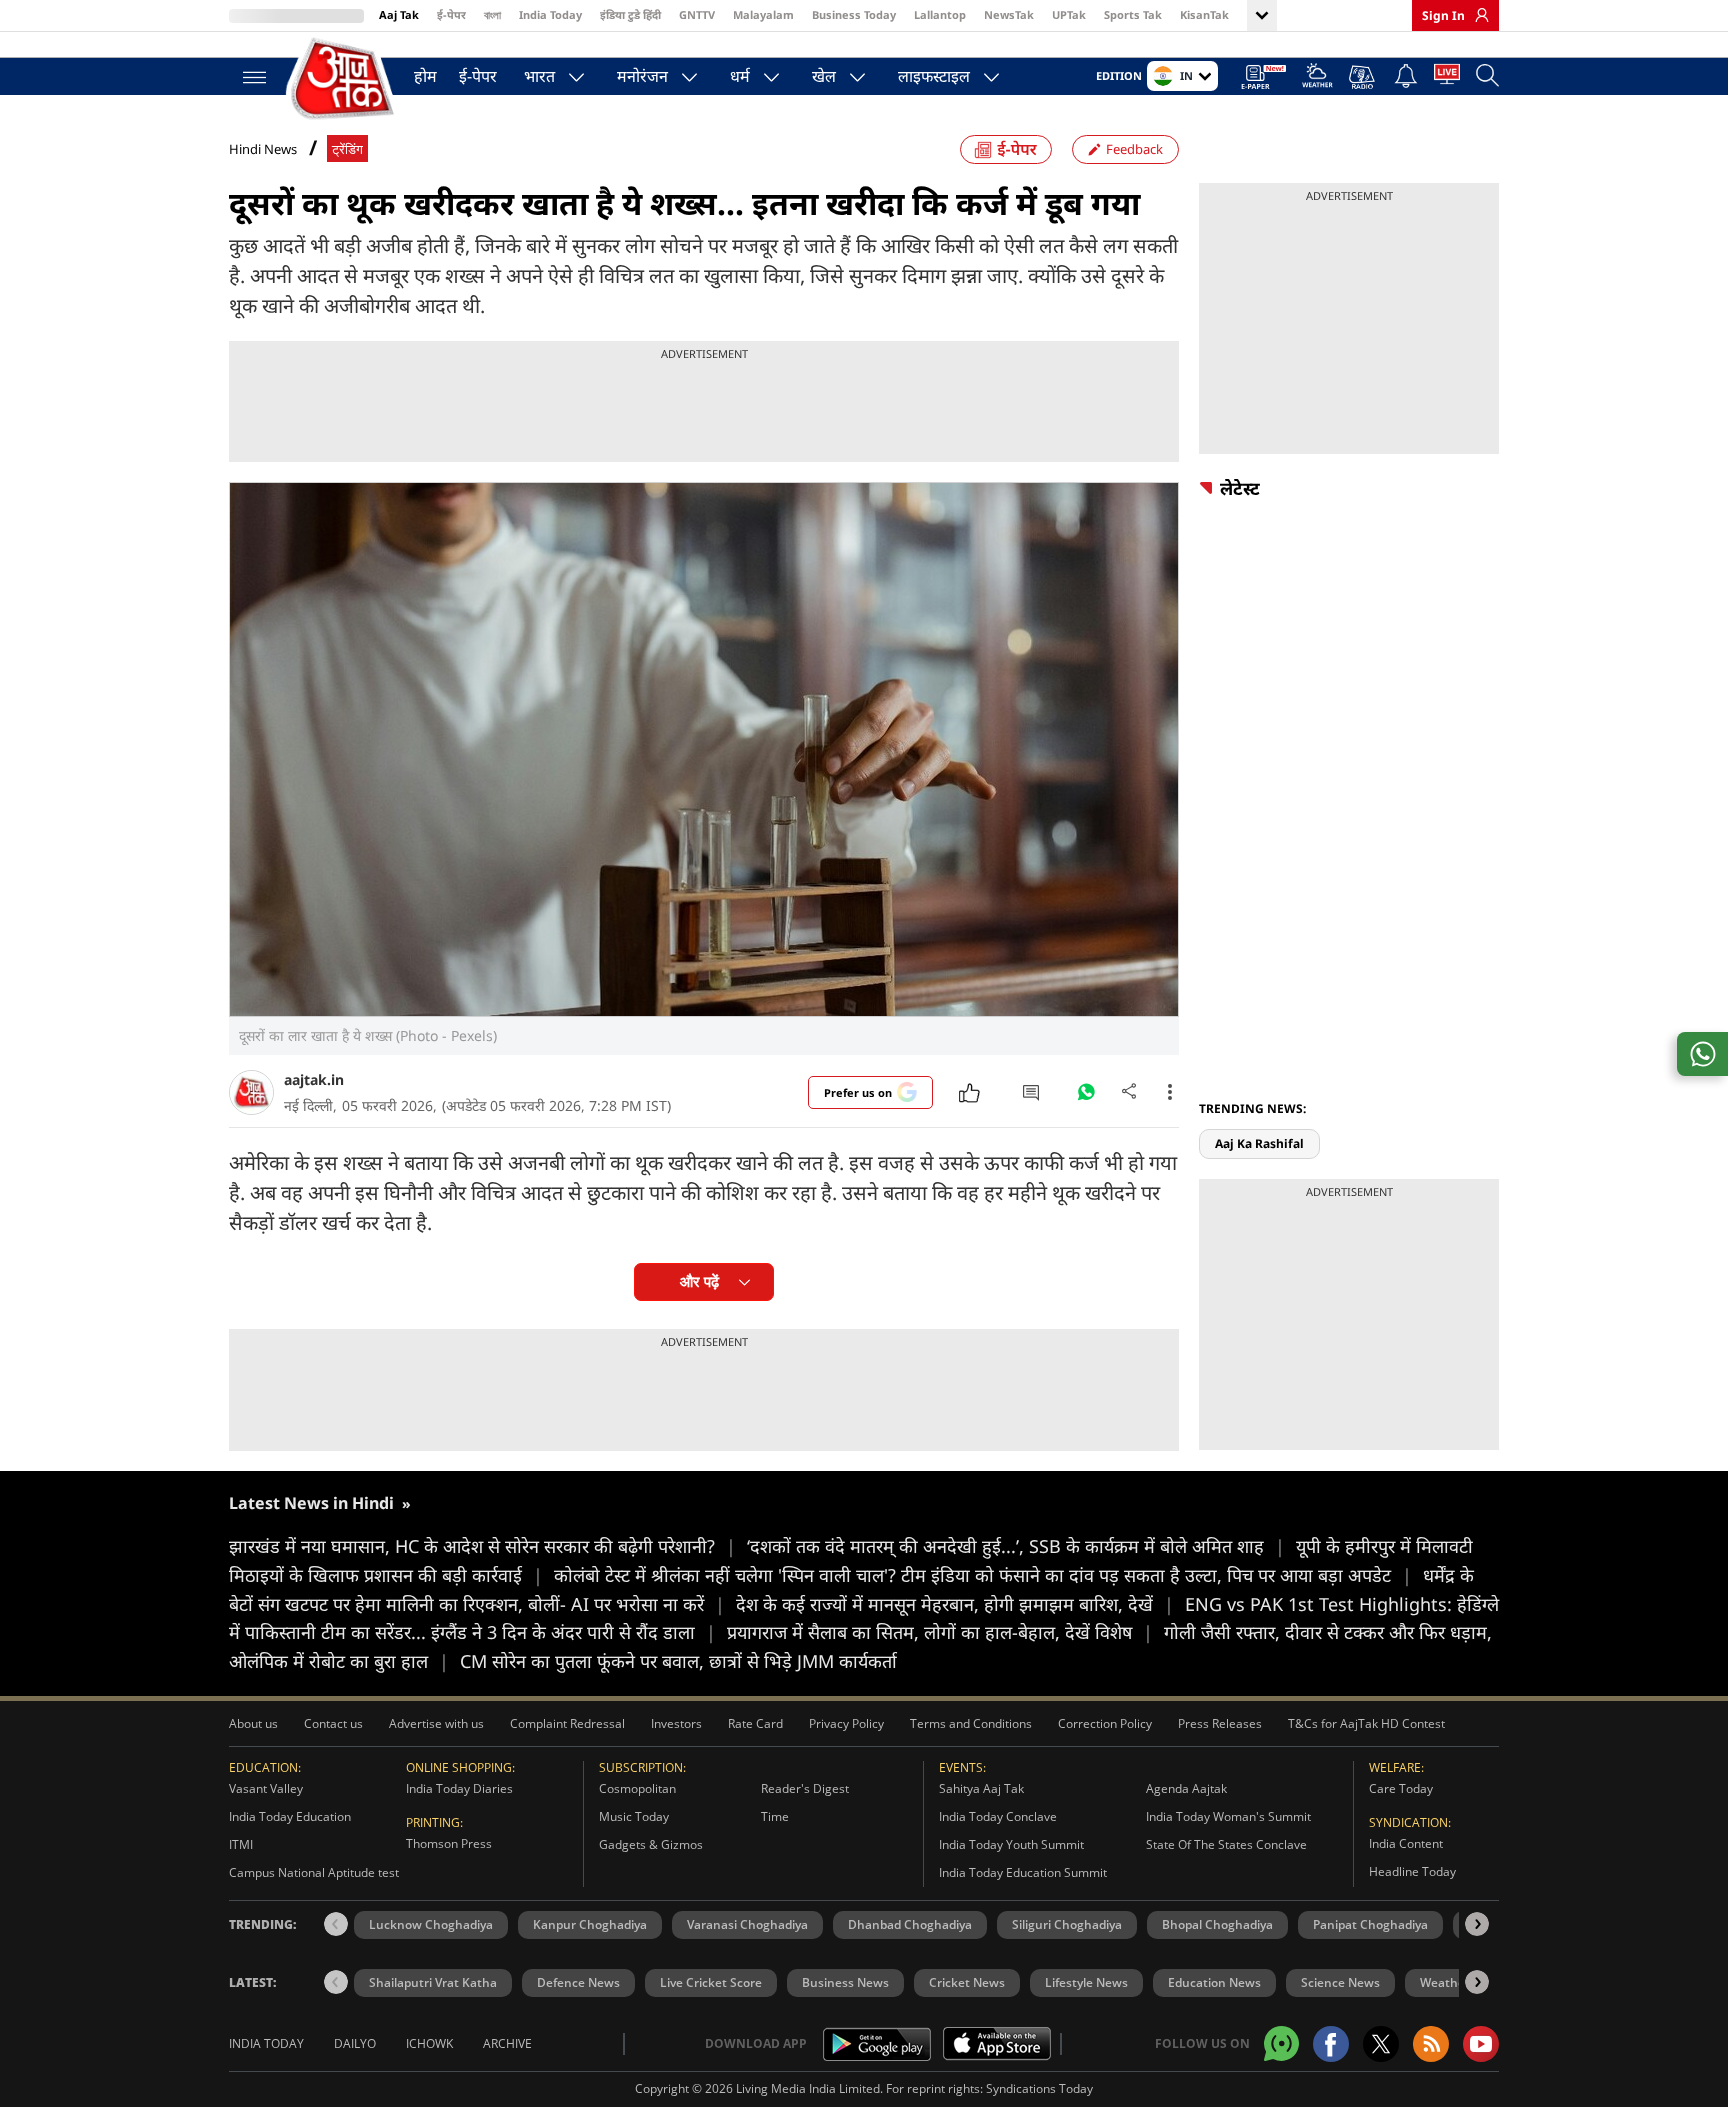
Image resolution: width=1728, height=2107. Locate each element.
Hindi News (263, 149)
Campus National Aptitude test (314, 1872)
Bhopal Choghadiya (1217, 1924)
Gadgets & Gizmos (651, 1844)
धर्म (740, 76)
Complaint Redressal (567, 1723)
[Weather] (1317, 78)
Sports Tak (1133, 14)
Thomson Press (449, 1843)
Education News (1214, 1982)
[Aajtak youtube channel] (1481, 2044)
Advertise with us (436, 1723)
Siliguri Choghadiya (1067, 1924)
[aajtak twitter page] (1381, 2044)
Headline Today (1412, 1871)
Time (775, 1816)
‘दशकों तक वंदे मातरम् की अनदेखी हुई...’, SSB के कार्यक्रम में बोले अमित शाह (1016, 1546)
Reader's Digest (805, 1788)
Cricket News (967, 1982)
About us (253, 1723)
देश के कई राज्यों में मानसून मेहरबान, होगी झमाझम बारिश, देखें (955, 1604)
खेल (824, 76)
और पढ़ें (699, 1281)
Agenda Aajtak (1186, 1788)
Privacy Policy (846, 1723)
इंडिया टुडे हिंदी (630, 14)
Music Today (634, 1816)
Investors (676, 1723)
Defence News (578, 1982)
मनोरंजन (642, 76)
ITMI (241, 1844)
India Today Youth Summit (1011, 1844)
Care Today (1401, 1788)
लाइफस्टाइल (934, 76)
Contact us (333, 1723)
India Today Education (290, 1816)
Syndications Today (1039, 2088)
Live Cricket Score (711, 1982)
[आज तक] (344, 79)
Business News (845, 1982)
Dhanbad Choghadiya (910, 1924)
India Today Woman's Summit (1228, 1816)
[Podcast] (1363, 77)
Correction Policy (1105, 1723)
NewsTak (1009, 14)
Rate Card (755, 1723)
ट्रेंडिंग (347, 149)
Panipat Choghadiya (1370, 1924)
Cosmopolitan (637, 1788)
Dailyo (355, 2043)
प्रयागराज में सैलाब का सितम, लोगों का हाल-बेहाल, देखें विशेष (940, 1632)
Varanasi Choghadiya (747, 1924)
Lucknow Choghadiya (431, 1924)
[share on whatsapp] (1702, 1054)
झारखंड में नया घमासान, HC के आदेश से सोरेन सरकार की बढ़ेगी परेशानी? (482, 1546)
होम (425, 76)
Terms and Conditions (971, 1723)
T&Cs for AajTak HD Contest (1366, 1723)
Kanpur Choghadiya (590, 1924)
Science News (1340, 1982)
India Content (1406, 1843)
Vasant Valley (266, 1788)
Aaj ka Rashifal (1259, 1143)
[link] (1477, 15)
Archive (507, 2043)
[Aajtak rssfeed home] (1431, 2044)
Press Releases (1220, 1723)
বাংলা (492, 14)
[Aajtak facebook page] (1331, 2044)
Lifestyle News (1086, 1982)
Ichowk (429, 2043)
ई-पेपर (451, 14)
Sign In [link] (1443, 15)
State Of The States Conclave (1226, 1844)
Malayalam (763, 14)
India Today (550, 14)
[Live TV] (1447, 78)
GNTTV (697, 14)
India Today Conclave (998, 1816)
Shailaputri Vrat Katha (433, 1982)
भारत (539, 76)
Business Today (854, 14)
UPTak (1069, 14)
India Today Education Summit (1023, 1872)
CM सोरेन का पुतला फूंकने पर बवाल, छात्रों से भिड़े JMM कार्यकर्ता (678, 1661)
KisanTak (1204, 14)
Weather (1445, 1982)
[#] (1086, 1097)
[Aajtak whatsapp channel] (1281, 2043)
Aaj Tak (399, 14)
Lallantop (940, 14)
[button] (1477, 1924)
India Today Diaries (459, 1788)
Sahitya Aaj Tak (981, 1788)
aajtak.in (314, 1079)
